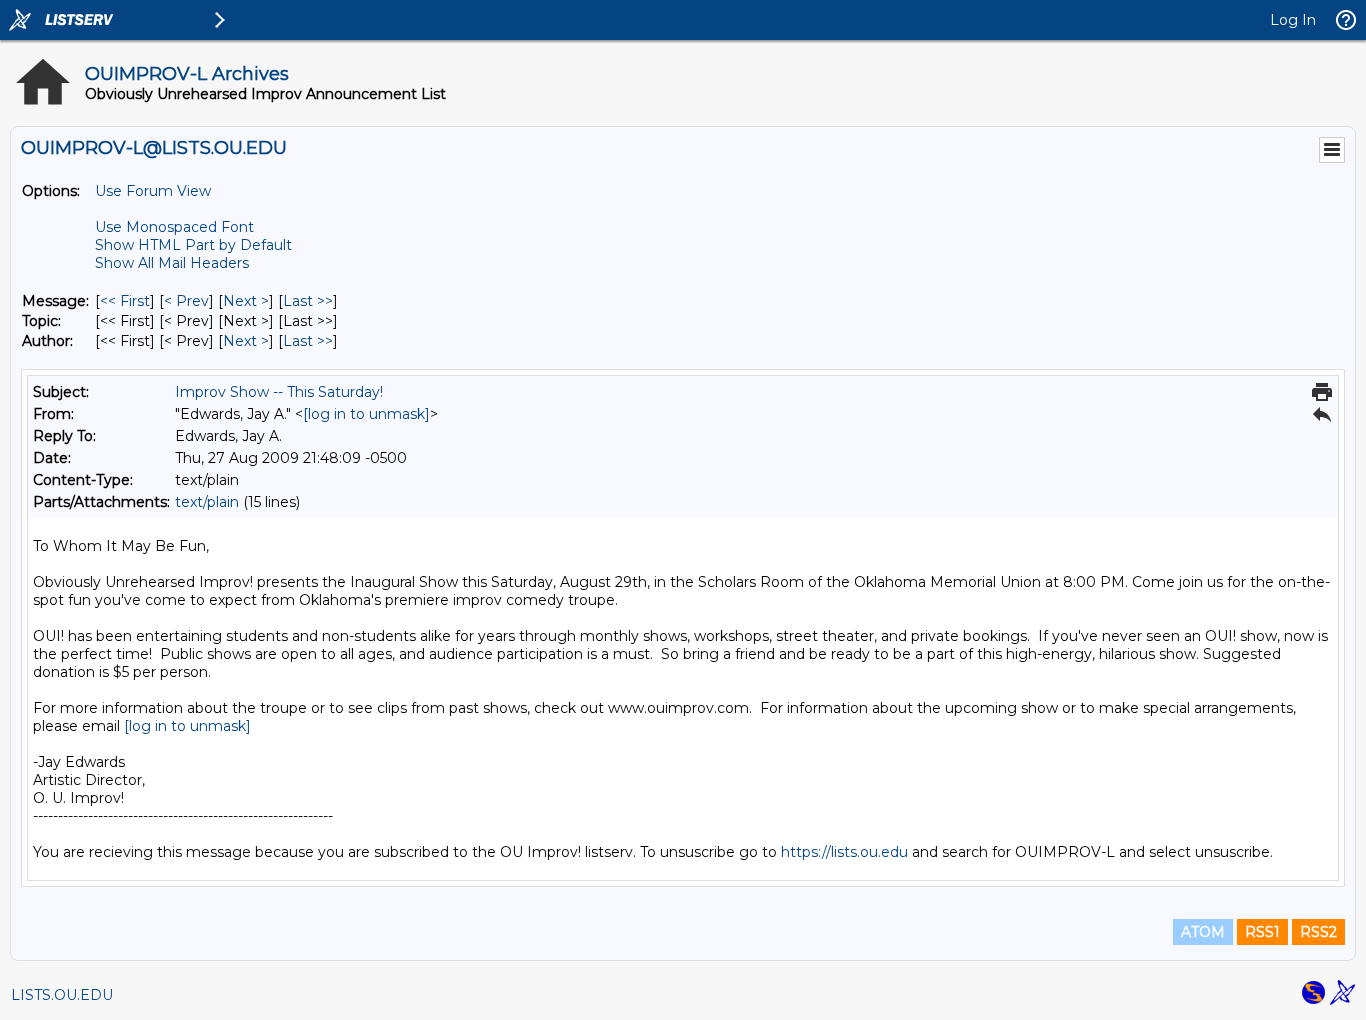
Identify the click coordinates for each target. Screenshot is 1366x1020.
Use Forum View (153, 191)
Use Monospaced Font (174, 227)
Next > (246, 301)
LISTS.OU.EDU (62, 995)
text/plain (207, 502)
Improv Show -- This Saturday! (279, 392)
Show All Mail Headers (172, 263)
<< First (125, 301)
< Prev (186, 301)
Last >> (308, 301)
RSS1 (1262, 932)
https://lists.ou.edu (844, 852)
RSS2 (1318, 932)
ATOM (1203, 932)
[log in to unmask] (366, 414)
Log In (1293, 20)
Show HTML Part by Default (193, 245)
